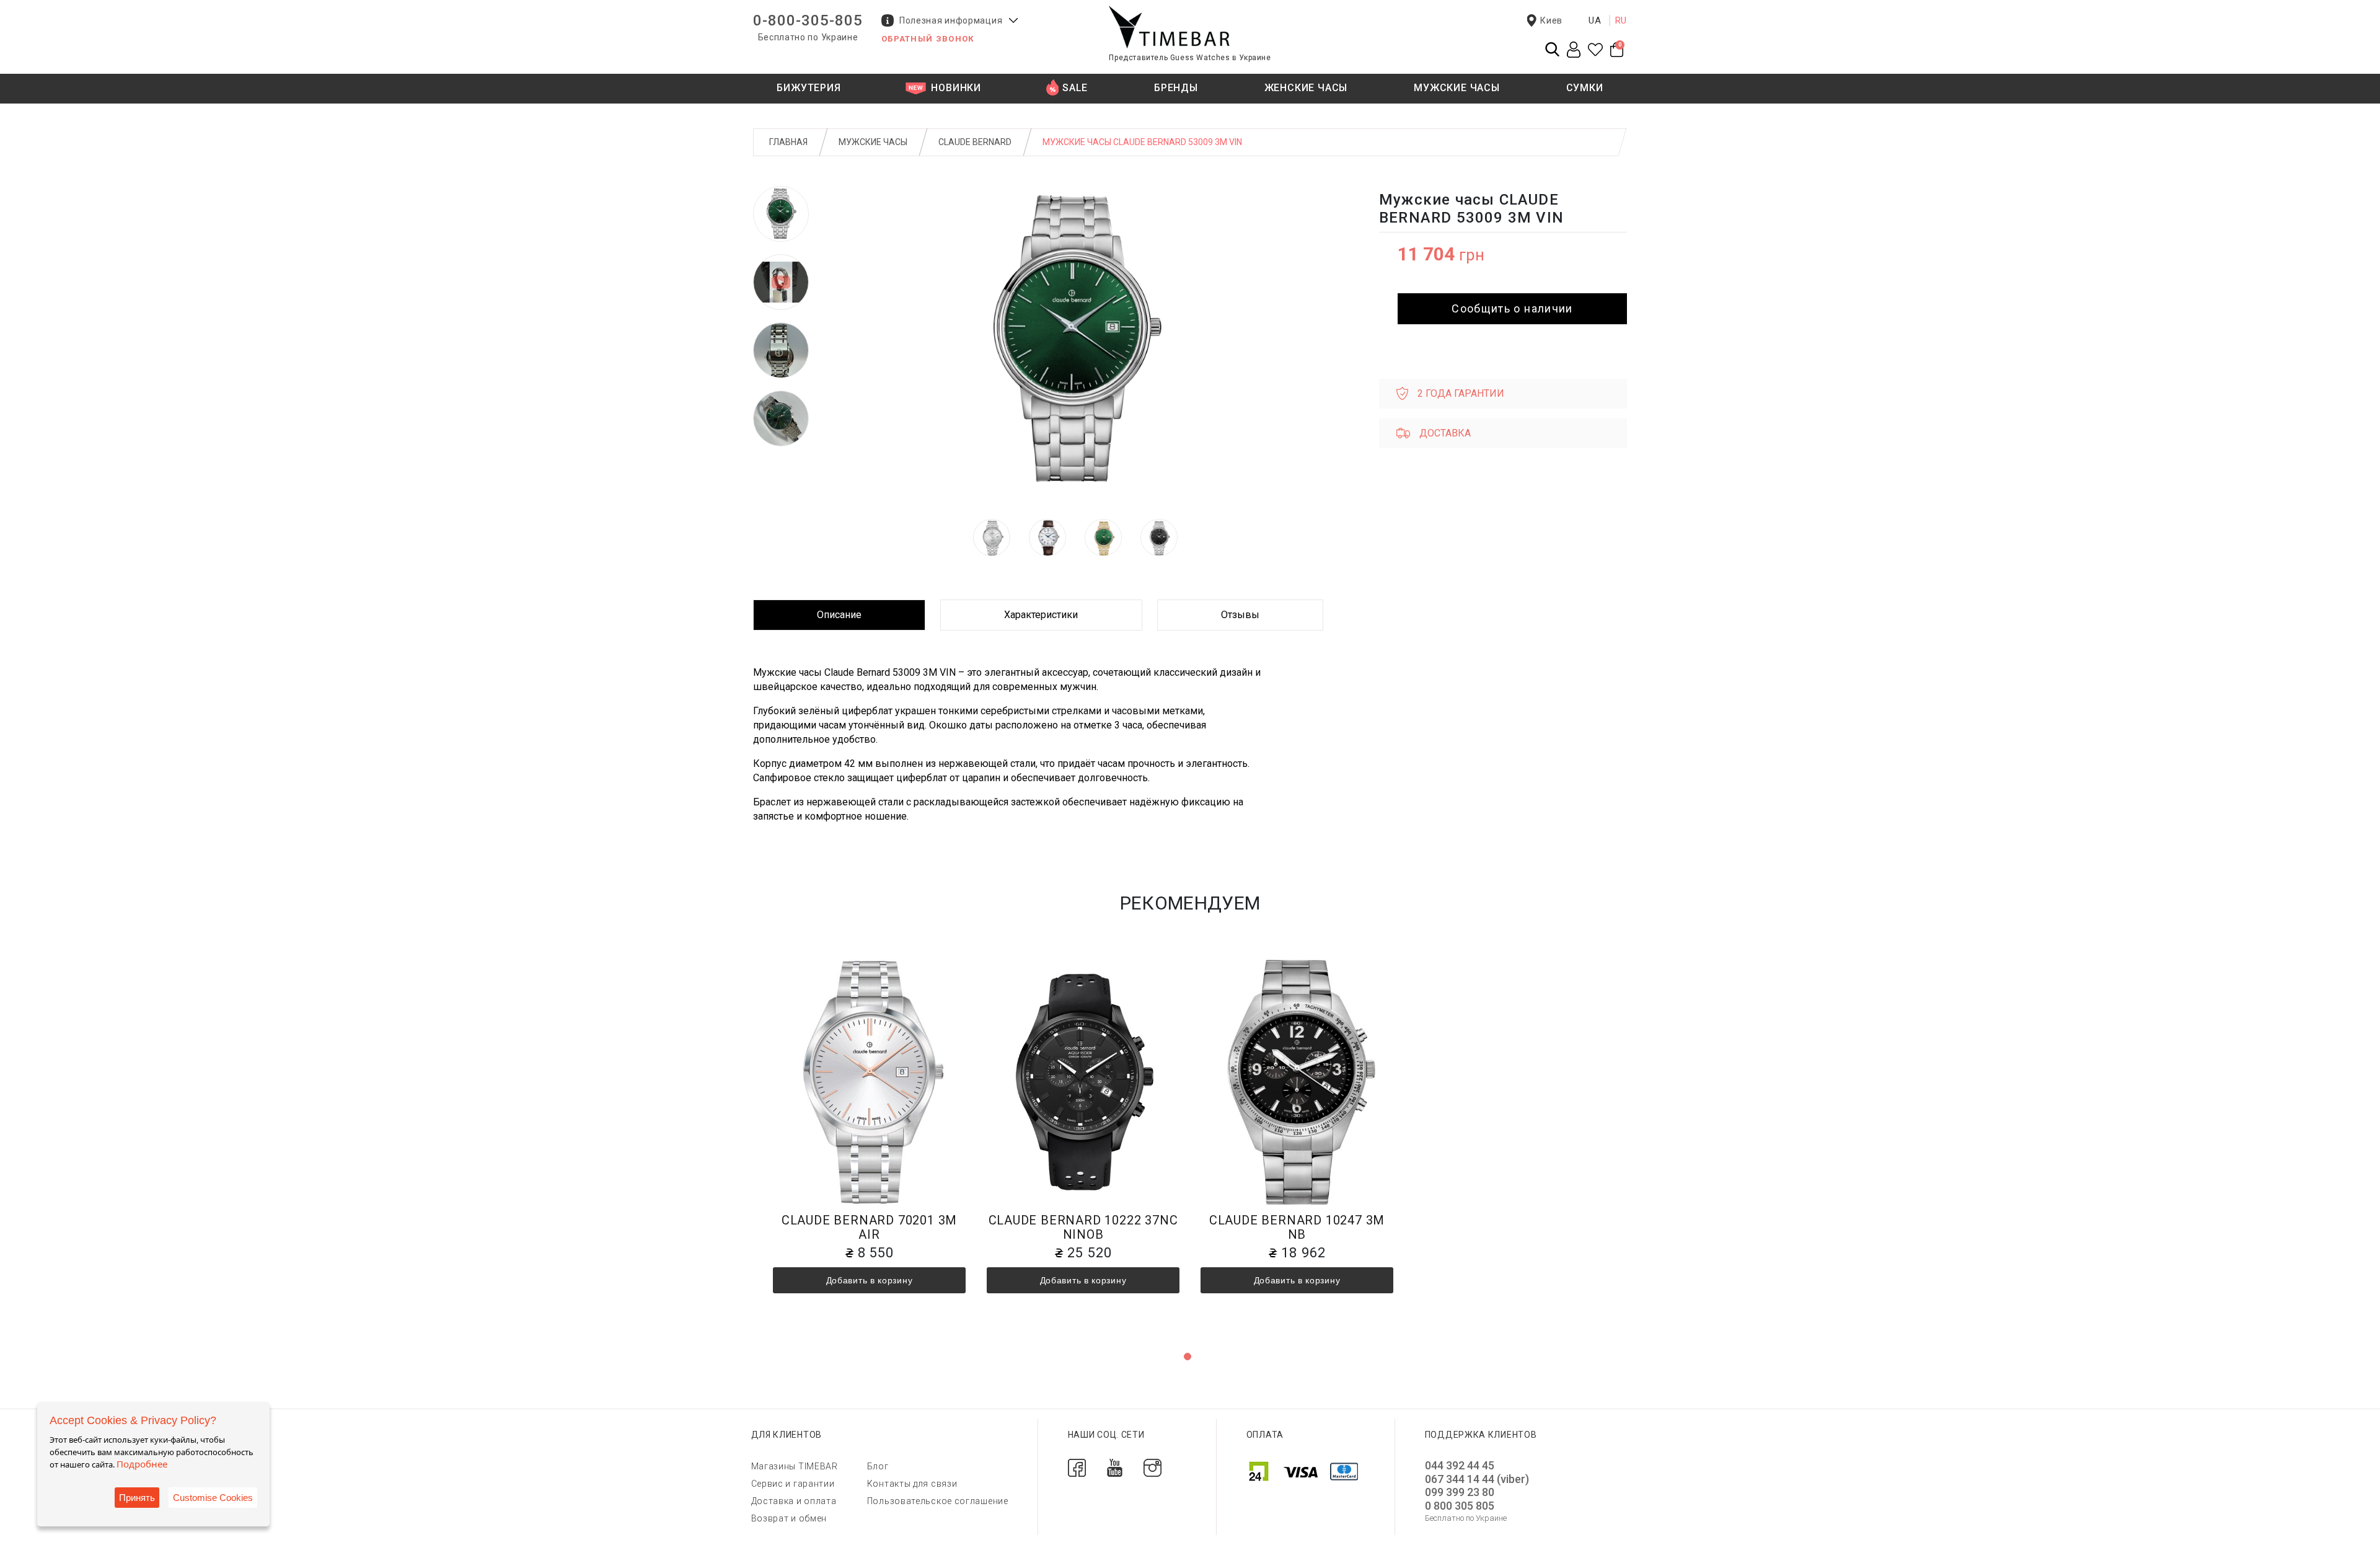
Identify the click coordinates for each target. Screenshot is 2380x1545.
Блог (878, 1466)
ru (1621, 20)
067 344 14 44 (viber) (1477, 1479)
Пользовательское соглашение (938, 1501)
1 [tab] (1188, 1357)
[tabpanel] (869, 1143)
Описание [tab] (839, 615)
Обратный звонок (928, 39)
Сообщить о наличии (1512, 308)
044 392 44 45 (1460, 1465)
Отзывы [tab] (1240, 615)
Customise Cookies (213, 1498)
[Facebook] (1077, 1467)
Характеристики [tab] (1041, 615)
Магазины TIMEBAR (795, 1466)
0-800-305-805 (808, 20)
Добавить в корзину (870, 1280)
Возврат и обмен (789, 1518)
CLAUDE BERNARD (975, 142)
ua (1595, 20)
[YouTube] (1115, 1467)
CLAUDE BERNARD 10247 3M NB (1297, 1227)
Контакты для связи (912, 1484)
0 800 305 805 (1460, 1506)
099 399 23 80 (1460, 1492)
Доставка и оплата (794, 1501)
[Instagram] (1153, 1467)
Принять (137, 1498)
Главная (788, 142)
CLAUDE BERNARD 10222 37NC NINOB (1083, 1227)
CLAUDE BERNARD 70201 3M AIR (869, 1227)
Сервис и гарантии (793, 1484)
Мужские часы (873, 142)
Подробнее (142, 1464)
